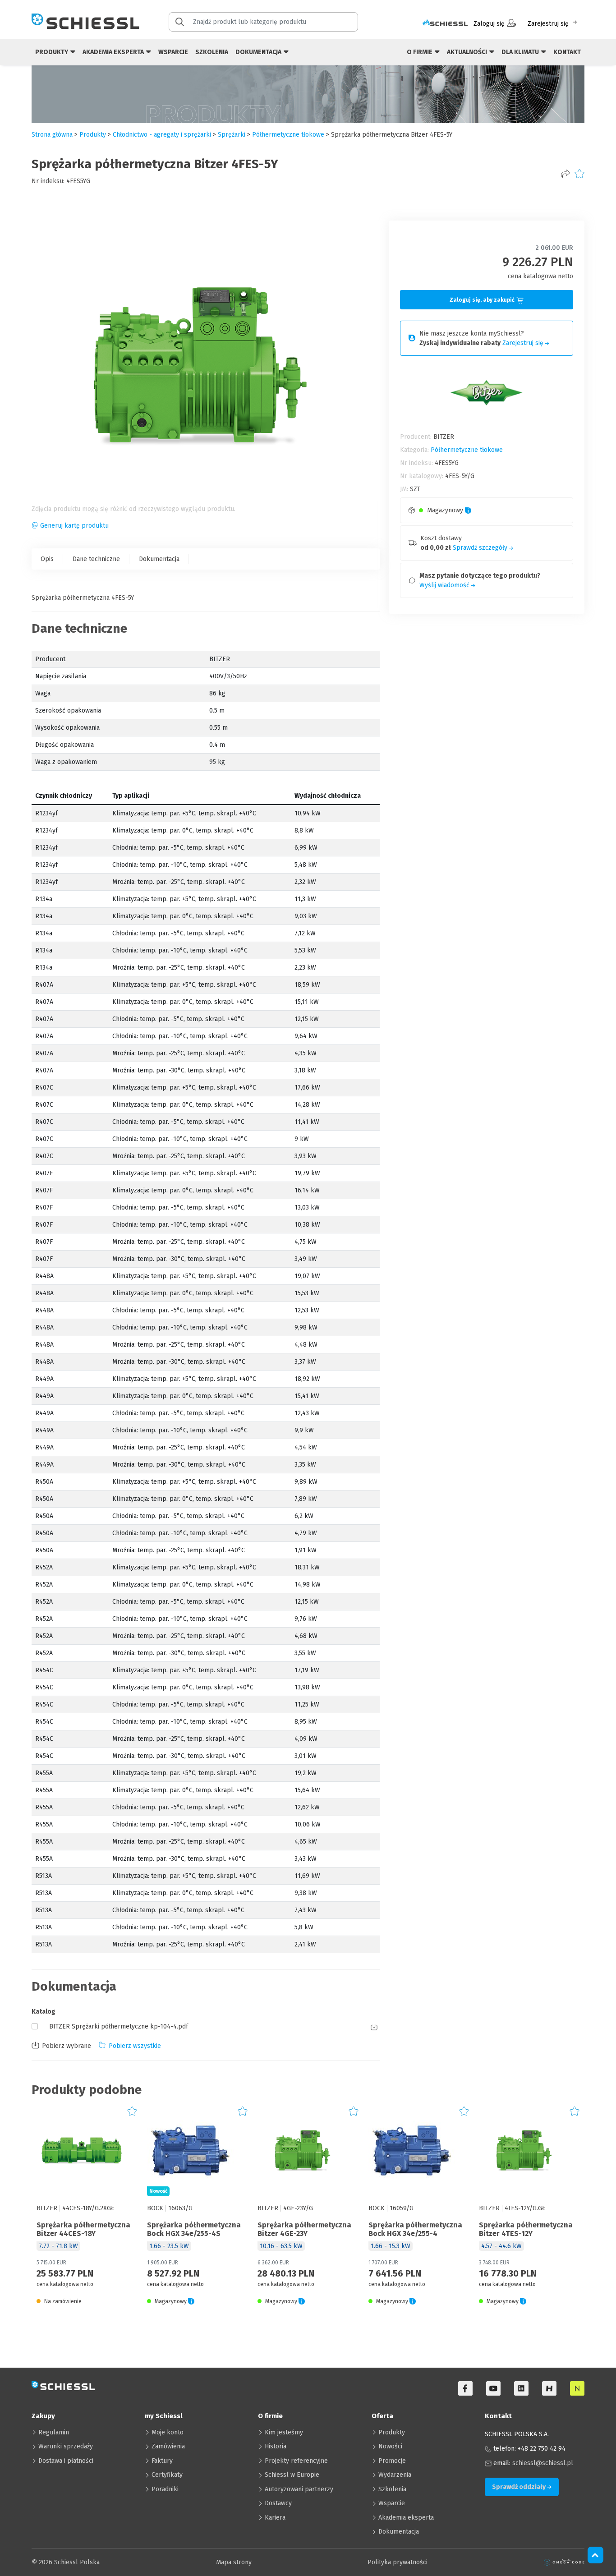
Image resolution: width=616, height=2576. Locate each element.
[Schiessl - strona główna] (85, 21)
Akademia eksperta (406, 2518)
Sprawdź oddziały (519, 2487)
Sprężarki (232, 135)
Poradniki (165, 2489)
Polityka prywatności (398, 2562)
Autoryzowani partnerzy (299, 2489)
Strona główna (52, 135)
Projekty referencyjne (296, 2461)
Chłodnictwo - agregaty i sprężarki (162, 135)
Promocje (392, 2461)
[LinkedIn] (521, 2388)
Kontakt (567, 52)
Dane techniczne (96, 559)
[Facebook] (465, 2388)
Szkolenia (212, 52)
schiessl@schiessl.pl (543, 2463)
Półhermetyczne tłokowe (288, 135)
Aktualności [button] (468, 52)
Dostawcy (278, 2503)
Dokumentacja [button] (259, 52)
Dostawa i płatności (66, 2461)
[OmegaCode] (564, 2562)
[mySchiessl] (445, 24)
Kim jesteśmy (284, 2432)
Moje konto (168, 2432)
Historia (276, 2446)
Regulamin (54, 2432)
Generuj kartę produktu (74, 526)
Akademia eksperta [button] (114, 52)
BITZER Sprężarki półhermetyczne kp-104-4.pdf (119, 2026)
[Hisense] (549, 2388)
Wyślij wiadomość (445, 585)
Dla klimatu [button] (521, 52)
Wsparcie (173, 52)
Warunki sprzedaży (66, 2446)
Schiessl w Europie (292, 2475)
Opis (47, 559)
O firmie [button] (420, 52)
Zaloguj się (489, 24)
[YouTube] (493, 2388)
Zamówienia (168, 2446)
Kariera (275, 2518)
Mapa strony (234, 2562)
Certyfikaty (167, 2475)
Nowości (390, 2446)
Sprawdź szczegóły (481, 548)
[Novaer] (577, 2388)
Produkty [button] (52, 52)
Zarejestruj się (548, 24)
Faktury (162, 2461)
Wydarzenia (395, 2475)
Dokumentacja (159, 559)
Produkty (392, 2432)
